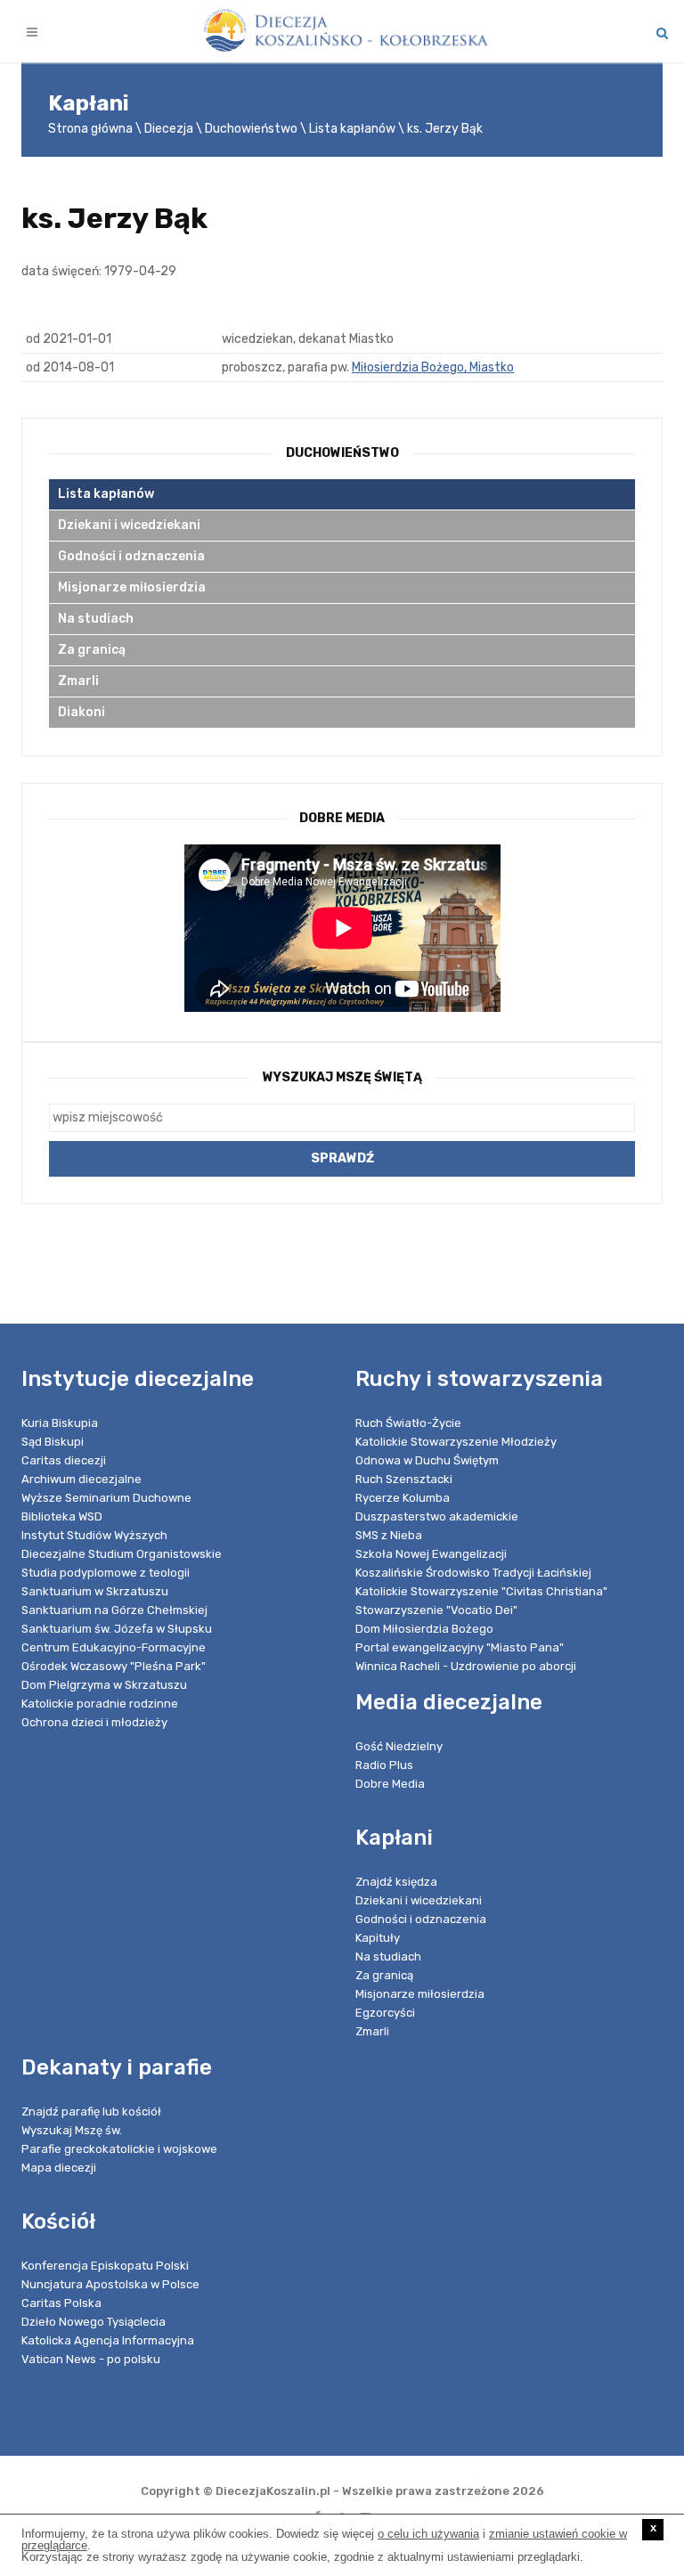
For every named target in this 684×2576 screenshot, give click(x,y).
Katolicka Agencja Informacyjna (108, 2340)
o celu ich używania (428, 2534)
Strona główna (90, 129)
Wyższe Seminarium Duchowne (106, 1498)
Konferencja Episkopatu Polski (105, 2266)
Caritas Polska (61, 2303)
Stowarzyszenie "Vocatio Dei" (436, 1610)
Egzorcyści (385, 2013)
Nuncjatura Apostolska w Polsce (110, 2284)
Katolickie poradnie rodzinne (100, 1704)
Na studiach (96, 619)
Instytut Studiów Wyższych (94, 1535)
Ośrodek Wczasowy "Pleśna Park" (114, 1666)
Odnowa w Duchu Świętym (427, 1460)
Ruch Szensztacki (404, 1479)
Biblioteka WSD (62, 1516)
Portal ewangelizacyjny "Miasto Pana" (460, 1647)
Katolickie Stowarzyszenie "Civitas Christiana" (481, 1591)
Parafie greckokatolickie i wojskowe (119, 2149)
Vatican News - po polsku (91, 2359)
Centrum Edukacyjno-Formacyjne (114, 1647)
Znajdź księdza (396, 1882)
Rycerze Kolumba (403, 1498)
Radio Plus (384, 1765)
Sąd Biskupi (53, 1442)
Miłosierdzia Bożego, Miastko (433, 367)
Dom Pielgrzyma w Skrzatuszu (104, 1685)
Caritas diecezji (64, 1460)
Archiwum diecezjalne (81, 1479)
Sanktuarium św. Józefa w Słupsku (117, 1629)
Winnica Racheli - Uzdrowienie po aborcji (466, 1666)
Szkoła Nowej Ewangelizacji (431, 1554)
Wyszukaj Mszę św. (72, 2130)
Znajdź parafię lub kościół (91, 2111)
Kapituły (378, 1938)
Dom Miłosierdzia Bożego (424, 1629)
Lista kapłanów (352, 129)
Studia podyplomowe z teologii (106, 1573)
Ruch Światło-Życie (408, 1423)
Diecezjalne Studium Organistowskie (122, 1554)
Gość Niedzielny (399, 1746)
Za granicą (92, 650)
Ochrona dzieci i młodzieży (94, 1722)
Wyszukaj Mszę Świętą (342, 1077)
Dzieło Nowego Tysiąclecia (94, 2322)
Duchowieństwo (251, 129)
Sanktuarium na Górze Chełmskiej (114, 1610)
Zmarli (78, 681)
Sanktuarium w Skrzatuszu (95, 1591)
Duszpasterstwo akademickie (437, 1516)
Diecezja (169, 129)
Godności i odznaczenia (131, 556)
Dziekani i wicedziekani (129, 525)
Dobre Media (390, 1784)
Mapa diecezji (59, 2168)
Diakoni (81, 712)
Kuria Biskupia (60, 1423)
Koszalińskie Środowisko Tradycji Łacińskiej (473, 1573)
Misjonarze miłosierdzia (132, 587)
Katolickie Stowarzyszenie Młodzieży (456, 1442)
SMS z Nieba (389, 1535)
